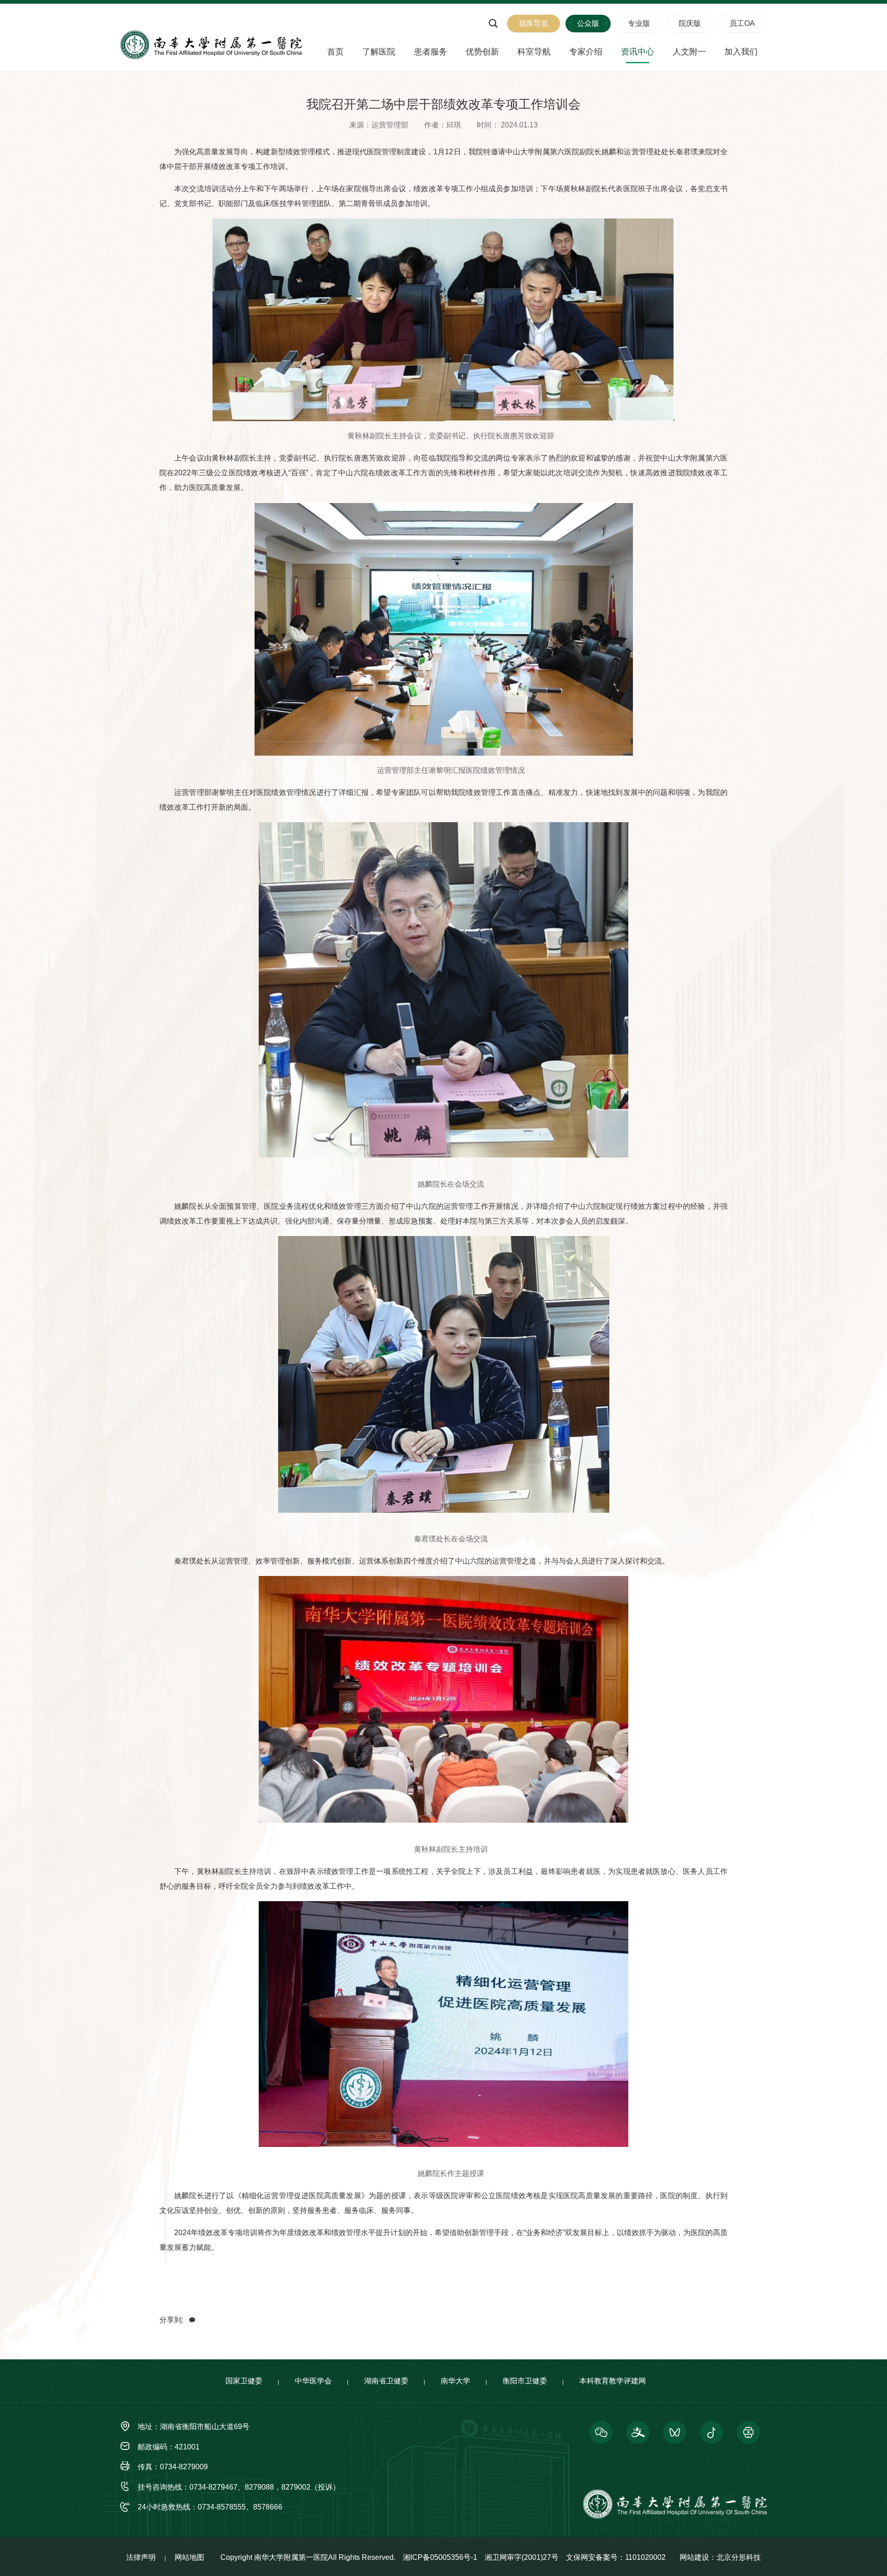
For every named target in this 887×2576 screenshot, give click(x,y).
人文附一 (689, 52)
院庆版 (690, 23)
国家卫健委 (244, 2381)
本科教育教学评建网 (613, 2381)
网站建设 (694, 2557)
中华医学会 (313, 2381)
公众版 (588, 23)
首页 (335, 52)
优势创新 (482, 52)
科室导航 (534, 52)
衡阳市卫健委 (525, 2381)
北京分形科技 (739, 2557)
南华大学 (456, 2381)
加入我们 (741, 52)
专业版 (639, 23)
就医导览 (534, 23)
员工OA (742, 23)
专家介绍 (586, 52)
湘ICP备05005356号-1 (440, 2557)
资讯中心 (638, 52)
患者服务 (431, 52)
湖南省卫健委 (386, 2381)
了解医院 (379, 52)
